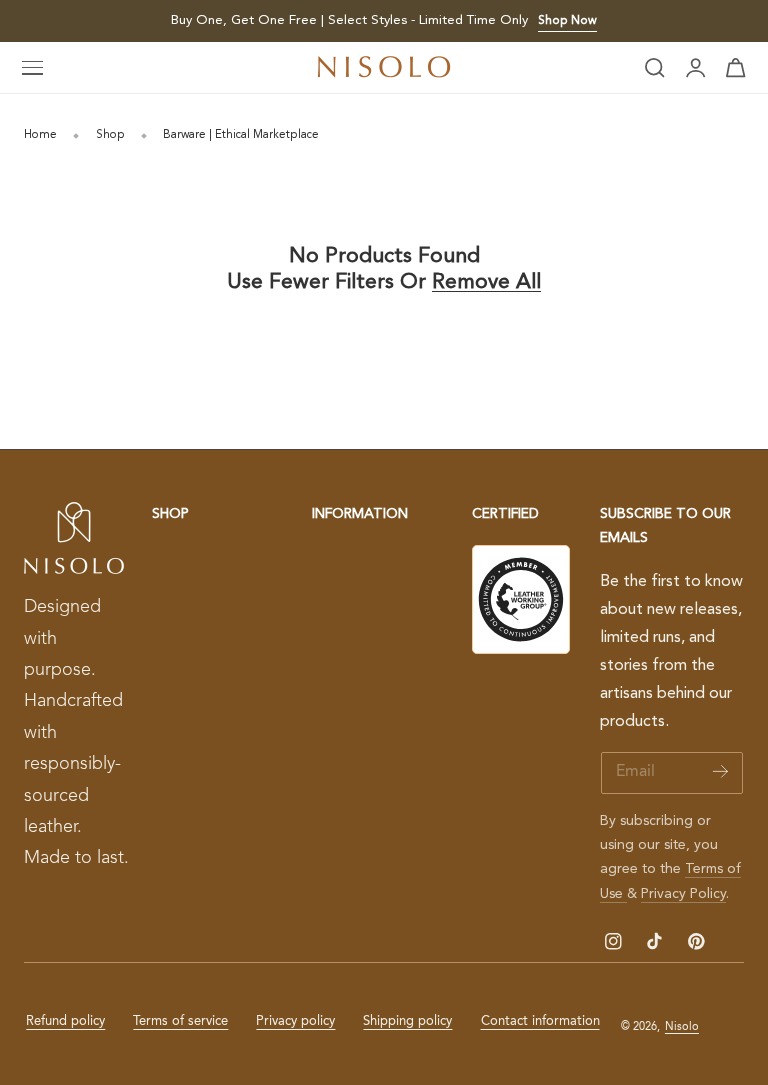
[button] (33, 68)
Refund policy (65, 1021)
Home (40, 135)
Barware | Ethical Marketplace (241, 135)
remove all (486, 282)
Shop (110, 135)
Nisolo (682, 1027)
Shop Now (567, 21)
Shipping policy (407, 1021)
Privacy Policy (683, 894)
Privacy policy (295, 1021)
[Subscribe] (720, 771)
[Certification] (521, 600)
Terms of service (180, 1021)
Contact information (540, 1021)
